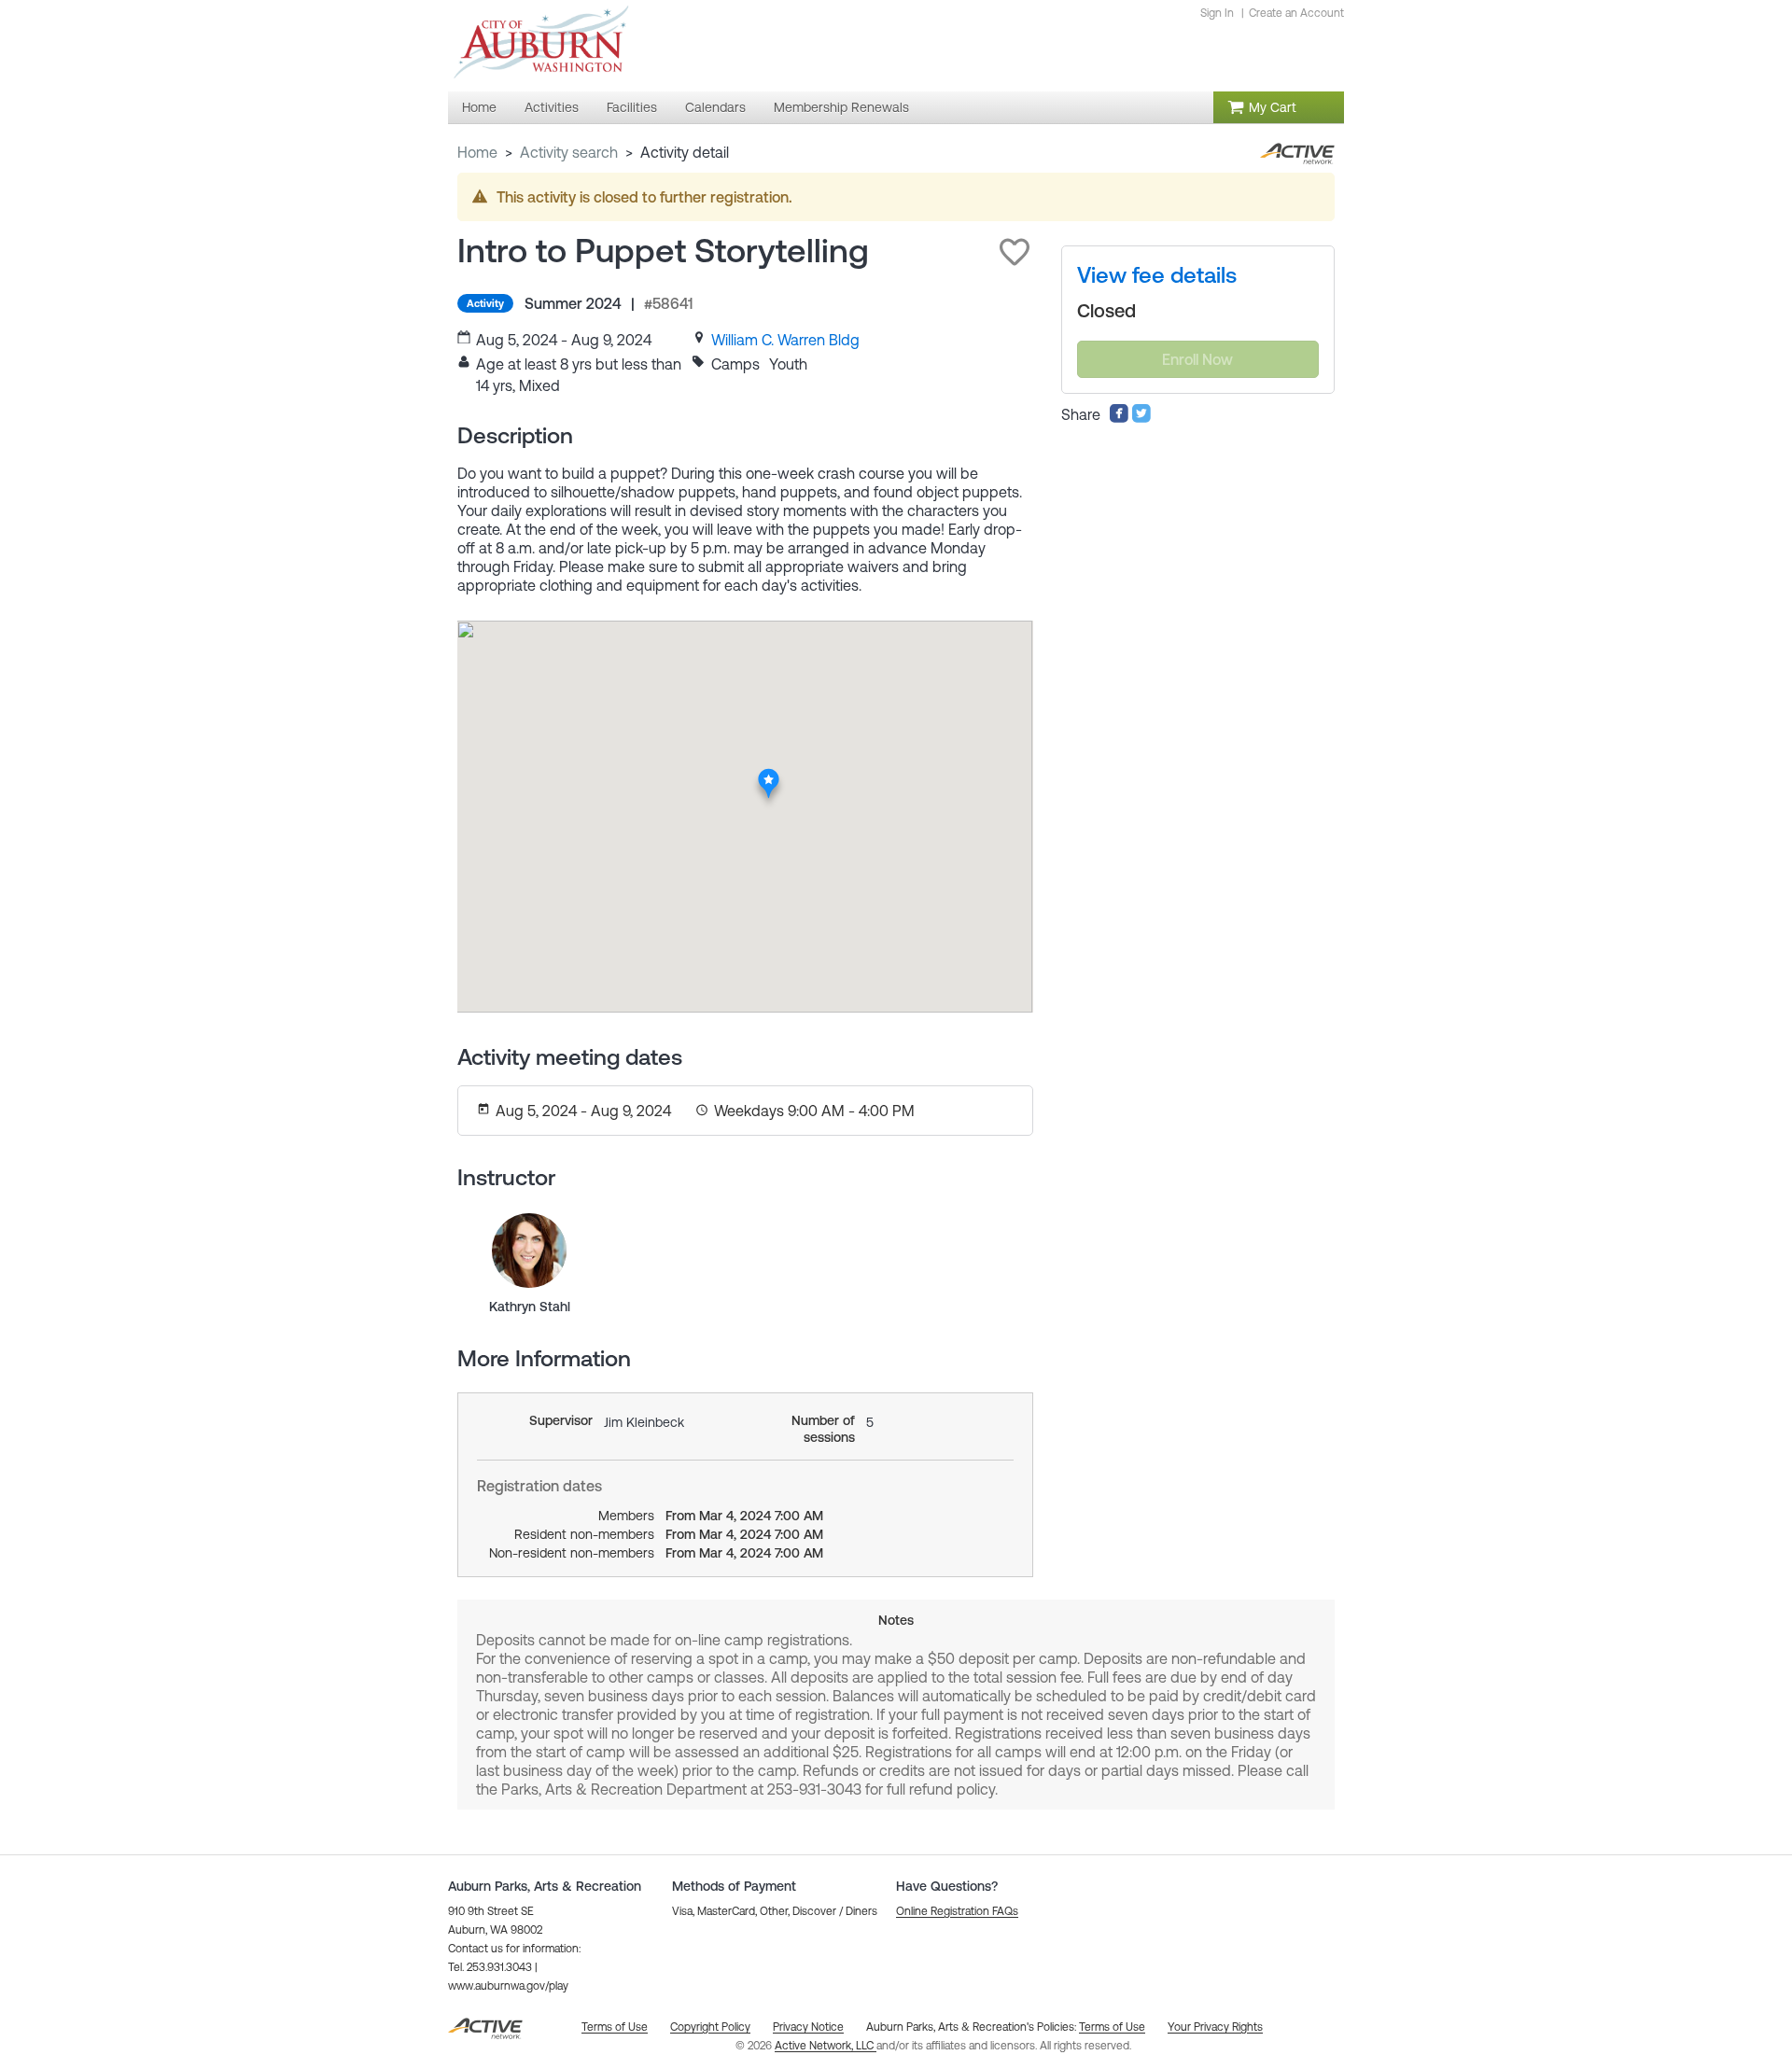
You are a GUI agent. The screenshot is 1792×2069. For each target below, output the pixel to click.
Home (477, 152)
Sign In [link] (1217, 13)
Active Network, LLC (826, 2046)
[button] (1015, 252)
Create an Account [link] (1296, 13)
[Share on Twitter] (1141, 418)
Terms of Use (1112, 2027)
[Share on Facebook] (1119, 418)
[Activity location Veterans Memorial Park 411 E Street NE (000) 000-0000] (769, 774)
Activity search (569, 152)
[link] (785, 340)
